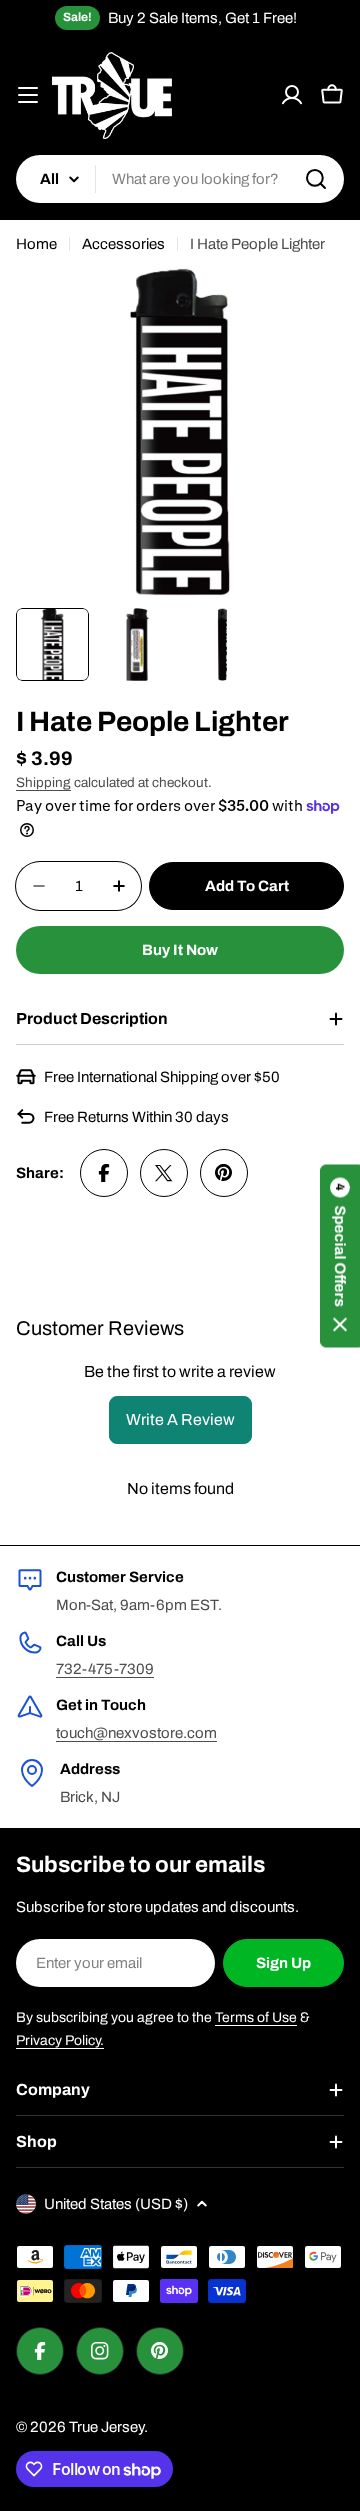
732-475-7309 (105, 1669)
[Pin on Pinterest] (224, 1173)
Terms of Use (256, 2017)
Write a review (180, 1419)
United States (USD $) (116, 2204)
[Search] (316, 179)
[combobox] (180, 179)
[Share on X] (164, 1173)
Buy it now (180, 950)
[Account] (292, 95)
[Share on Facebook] (104, 1173)
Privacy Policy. (60, 2040)
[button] (340, 1255)
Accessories (123, 244)
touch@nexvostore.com (136, 1733)
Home (36, 244)
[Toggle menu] (28, 95)
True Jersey (106, 2427)
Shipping (43, 782)
